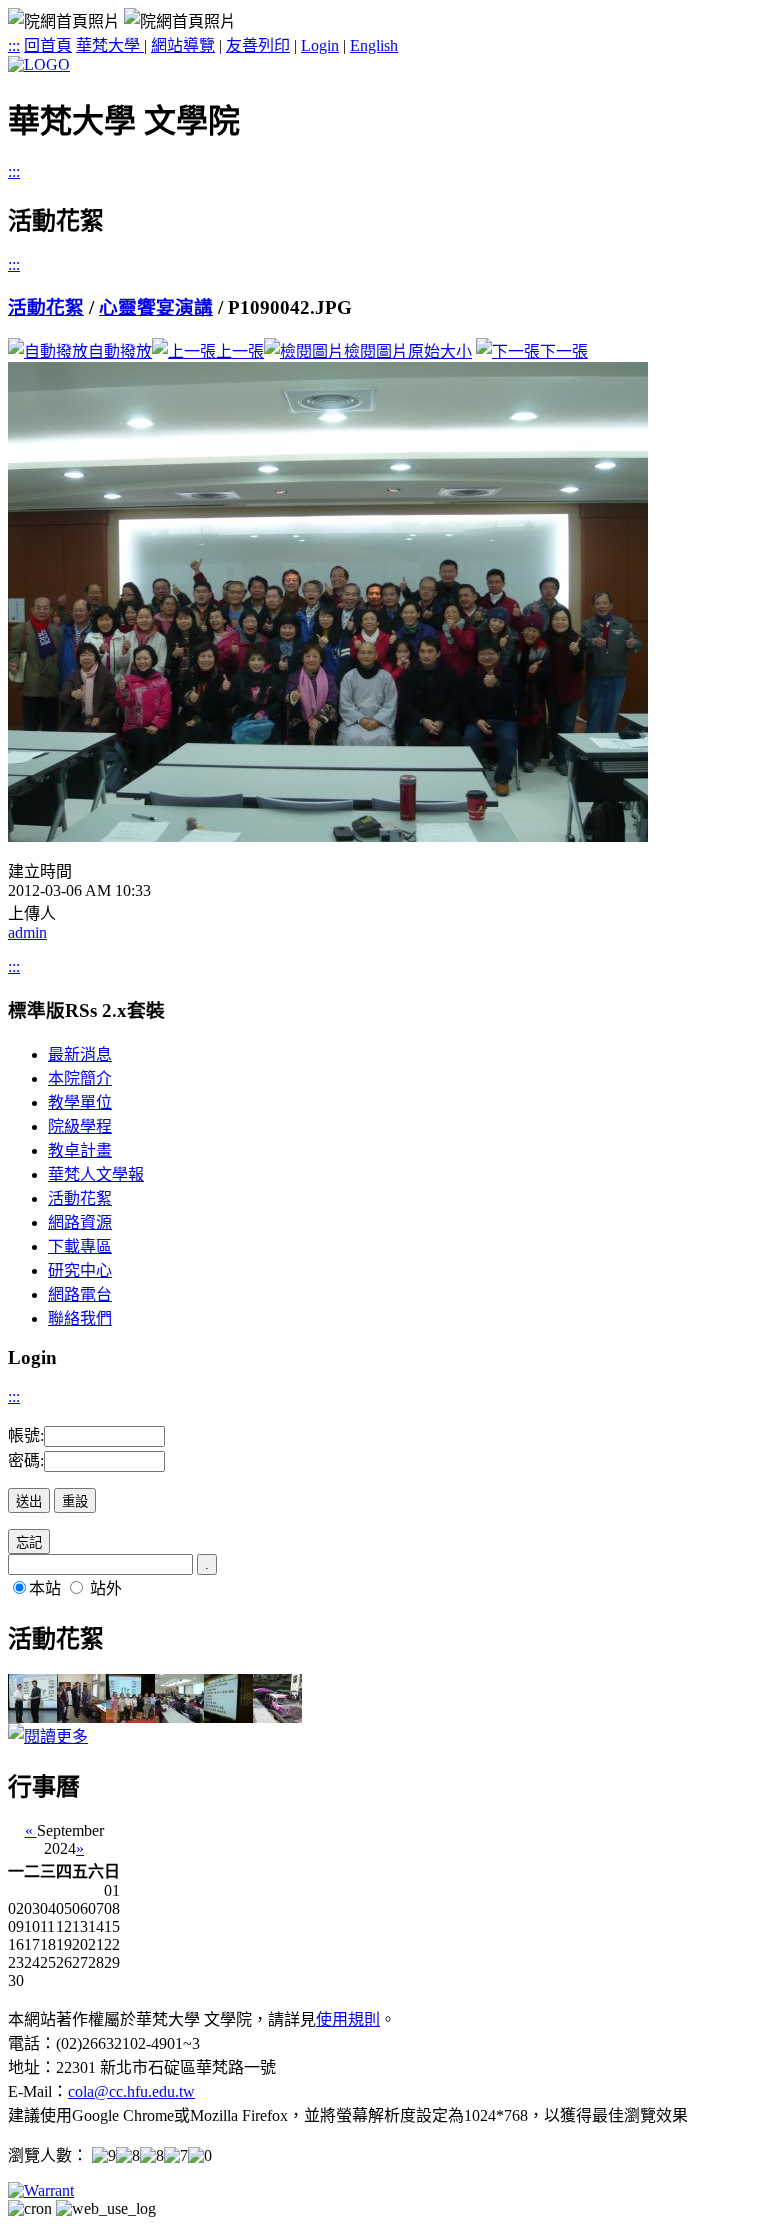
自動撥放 (120, 351)
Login (320, 45)
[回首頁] (39, 64)
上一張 (240, 351)
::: (14, 45)
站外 (106, 1588)
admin (27, 932)
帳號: (26, 1435)
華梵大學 (110, 45)
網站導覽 (183, 45)
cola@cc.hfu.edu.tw (131, 2091)
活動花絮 (46, 307)
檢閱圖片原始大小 (408, 351)
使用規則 (348, 2019)
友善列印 (258, 45)
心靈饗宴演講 (156, 307)
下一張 (564, 351)
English (374, 45)
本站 (45, 1588)
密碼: (26, 1460)
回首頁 (48, 45)
